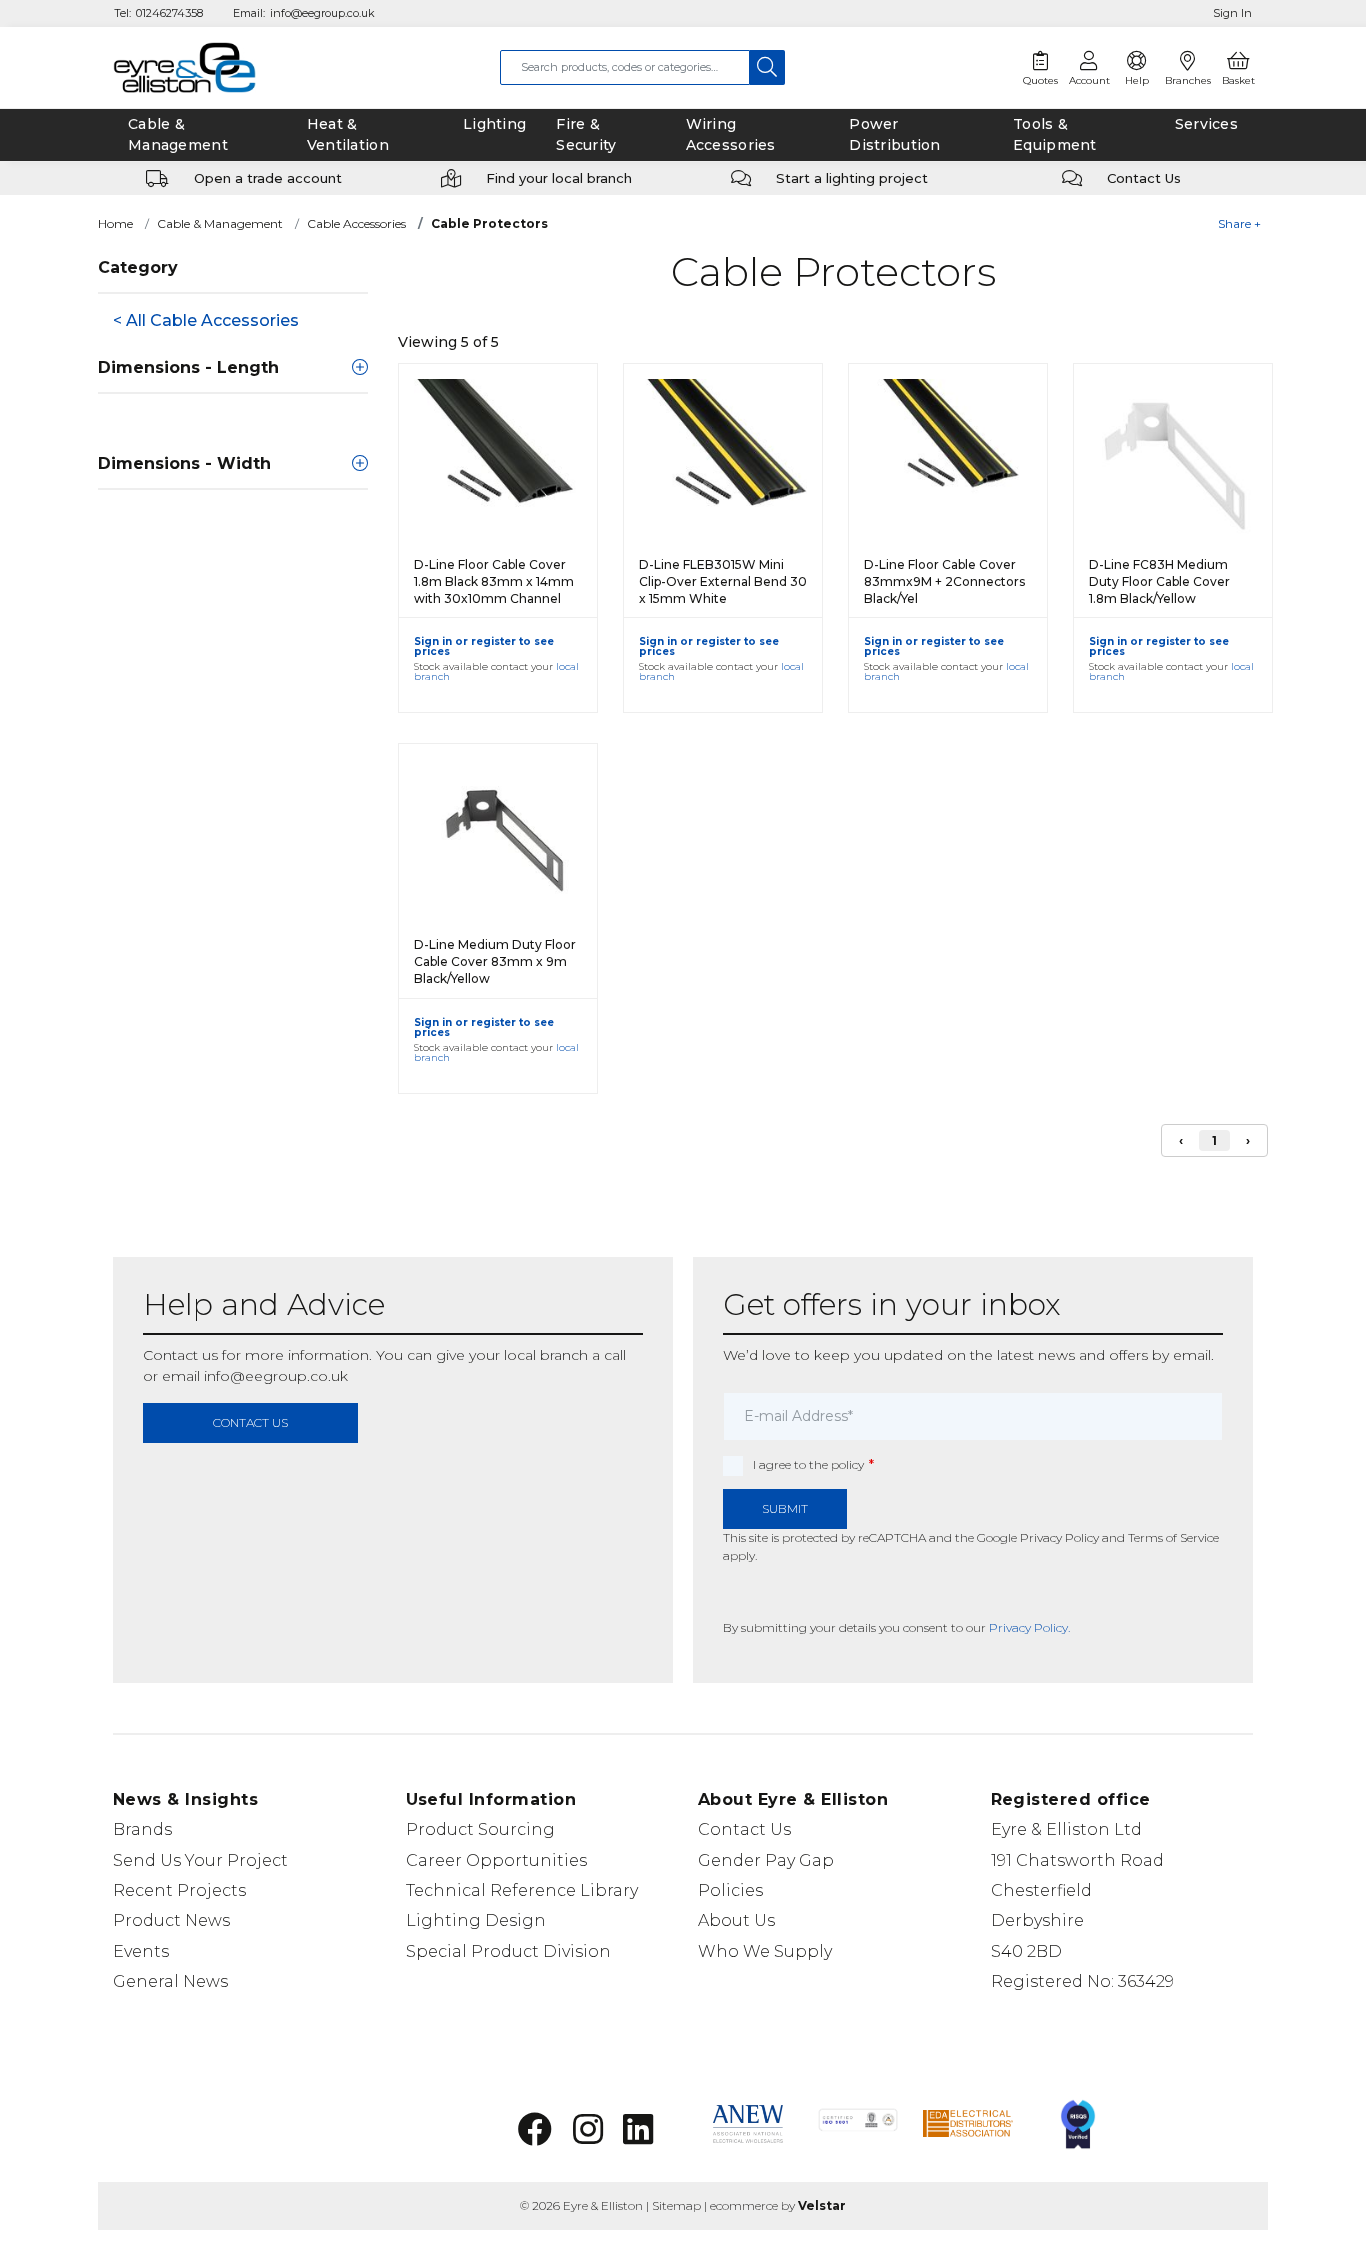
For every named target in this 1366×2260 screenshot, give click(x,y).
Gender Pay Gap (766, 1860)
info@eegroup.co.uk (322, 13)
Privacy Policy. (1029, 1627)
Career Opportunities (496, 1860)
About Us (736, 1920)
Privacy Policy (1059, 1537)
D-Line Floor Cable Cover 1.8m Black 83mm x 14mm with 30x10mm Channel (494, 581)
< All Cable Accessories (206, 320)
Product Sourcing (480, 1829)
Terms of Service (1173, 1537)
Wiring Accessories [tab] (731, 134)
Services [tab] (1206, 124)
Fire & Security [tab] (586, 134)
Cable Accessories (356, 223)
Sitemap (676, 2205)
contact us (250, 1422)
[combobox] (625, 67)
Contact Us (744, 1829)
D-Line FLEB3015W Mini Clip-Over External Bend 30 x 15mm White (723, 581)
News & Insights (185, 1799)
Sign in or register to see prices (484, 646)
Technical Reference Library (522, 1890)
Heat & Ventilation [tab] (348, 134)
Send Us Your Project (200, 1860)
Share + (1239, 223)
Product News (171, 1920)
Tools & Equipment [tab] (1055, 134)
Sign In (1232, 13)
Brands (142, 1829)
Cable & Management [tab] (178, 134)
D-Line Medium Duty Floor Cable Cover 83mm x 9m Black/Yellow (495, 961)
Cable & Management (220, 223)
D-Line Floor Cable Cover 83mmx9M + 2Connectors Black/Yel (944, 581)
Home (115, 223)
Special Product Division (508, 1951)
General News (170, 1981)
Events (141, 1951)
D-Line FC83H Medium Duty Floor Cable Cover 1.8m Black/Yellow (1159, 581)
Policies (730, 1890)
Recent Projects (179, 1890)
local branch (546, 1355)
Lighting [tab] (494, 124)
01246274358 (169, 13)
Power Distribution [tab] (894, 134)
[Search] (767, 67)
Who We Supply (765, 1951)
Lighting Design (476, 1920)
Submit (785, 1508)
